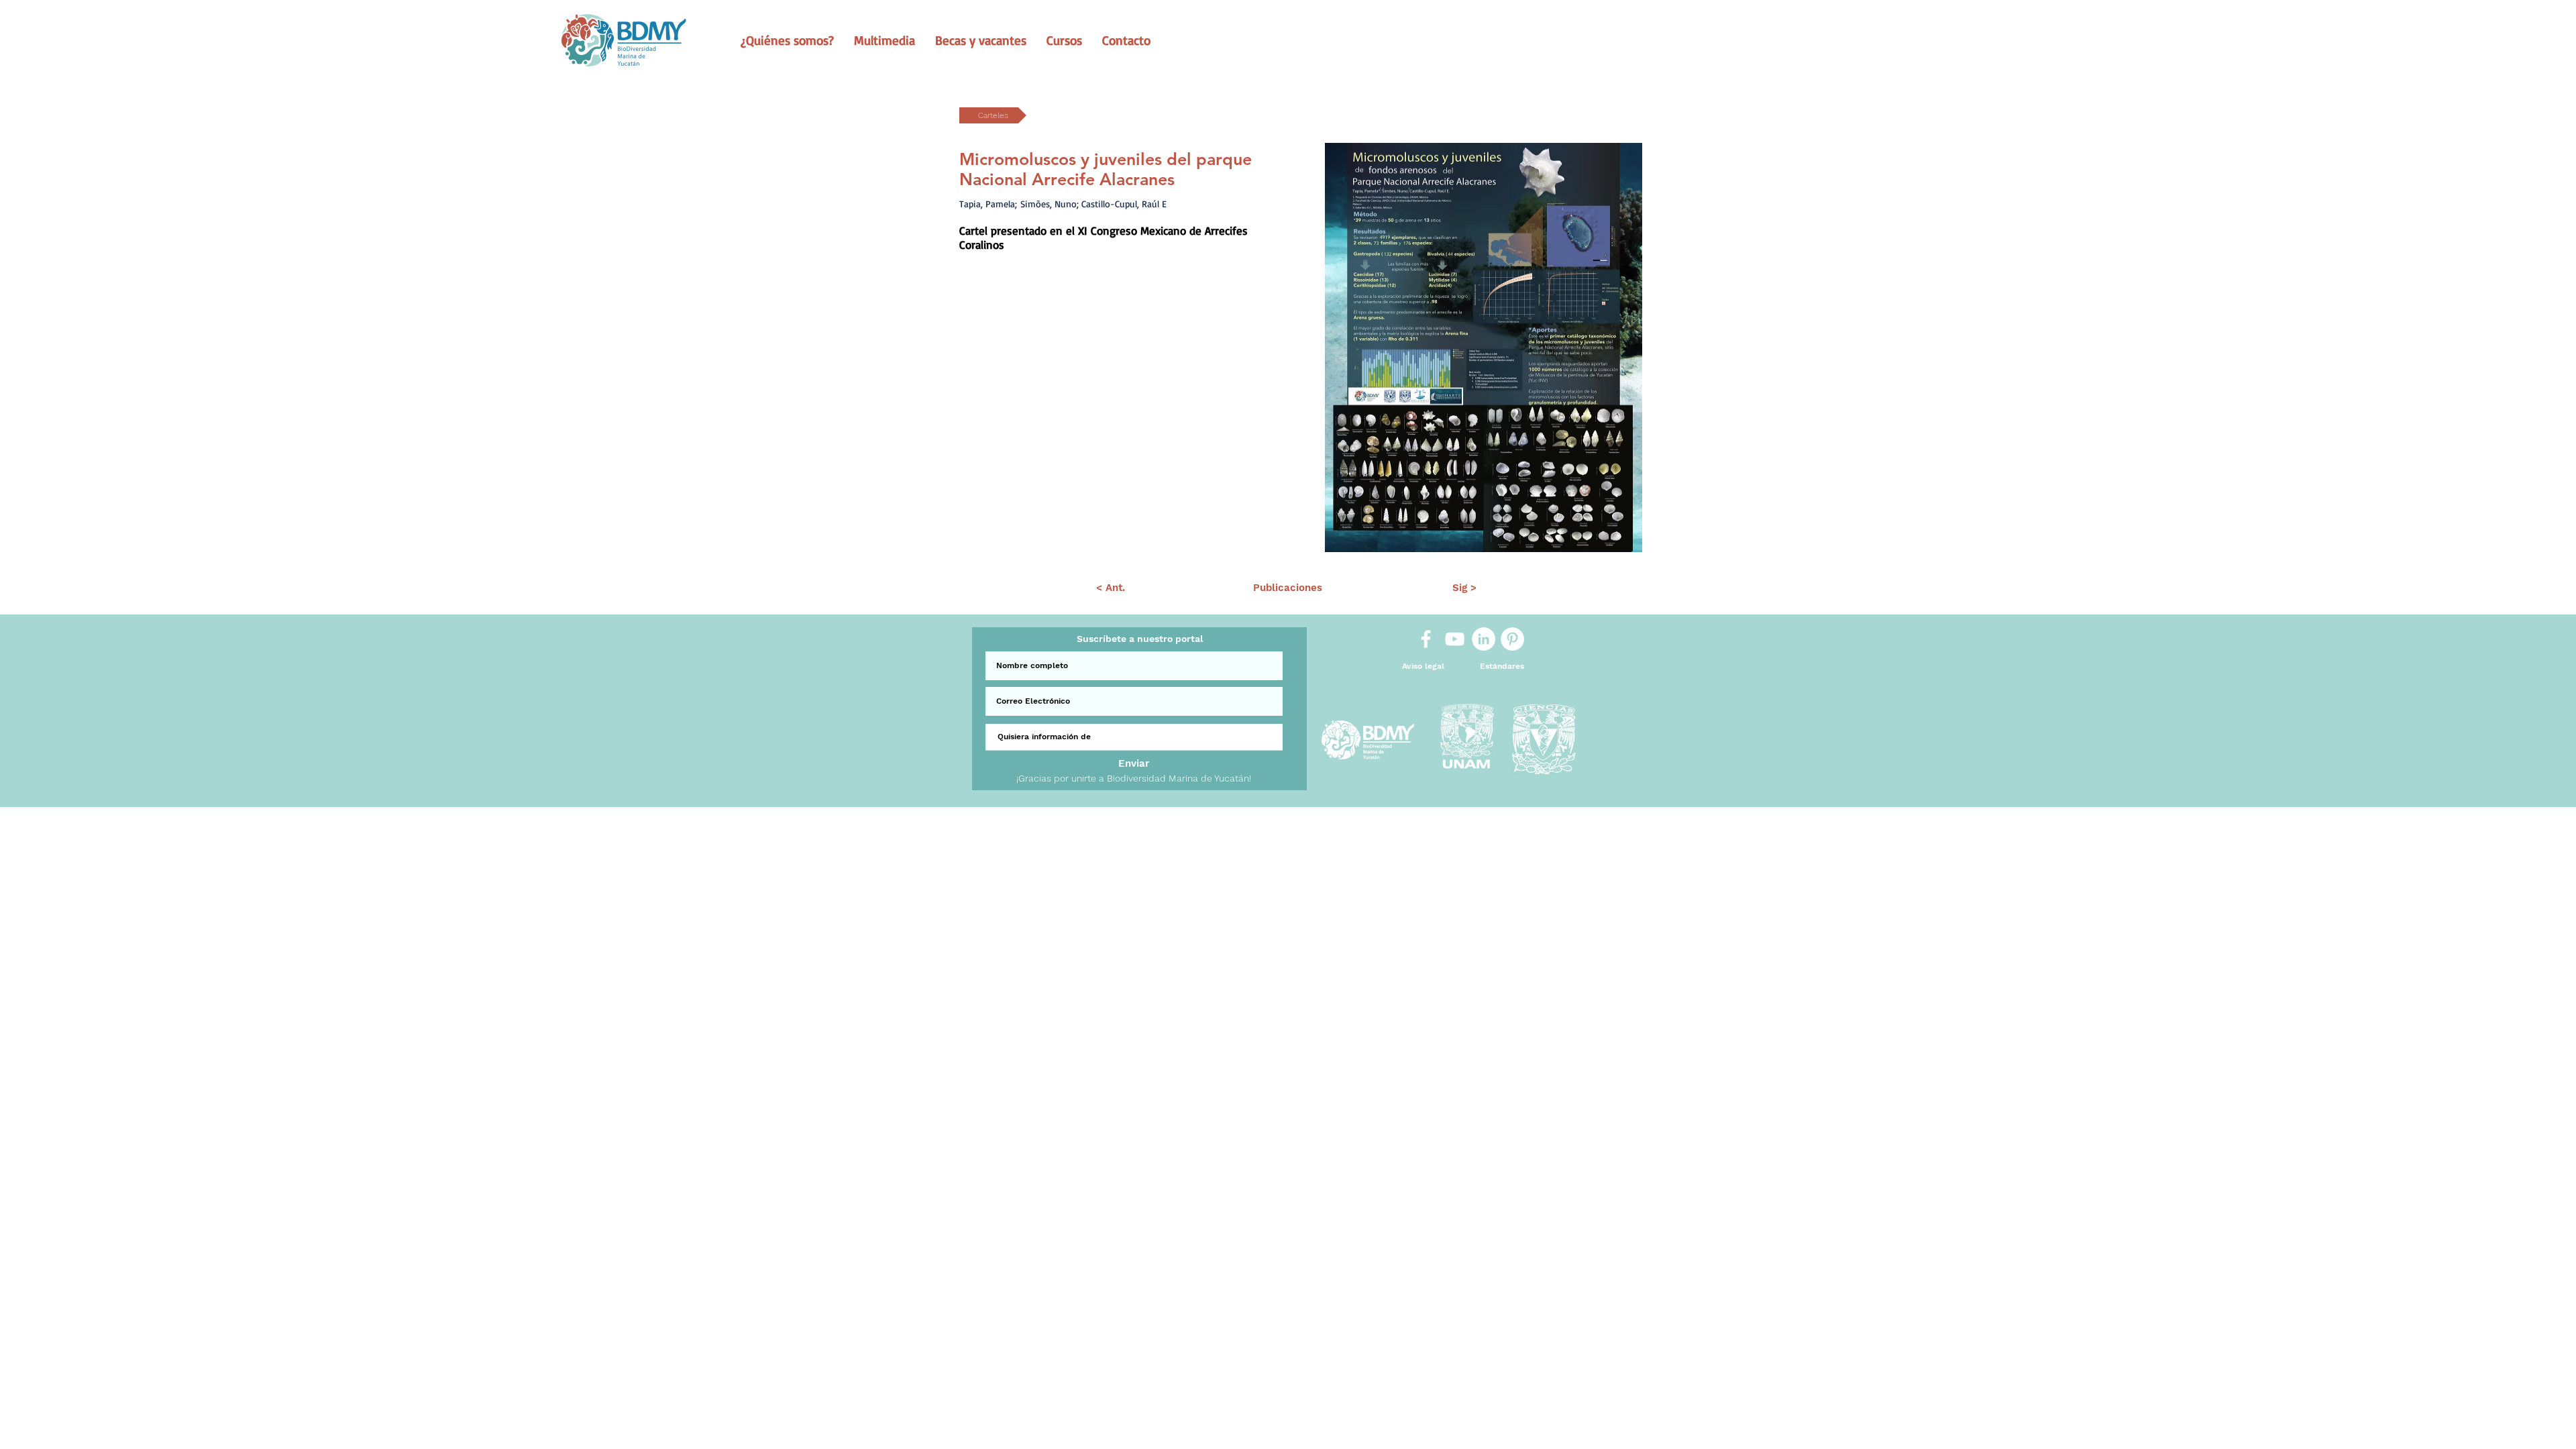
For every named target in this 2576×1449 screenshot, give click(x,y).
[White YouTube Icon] (1455, 639)
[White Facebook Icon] (1426, 639)
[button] (787, 40)
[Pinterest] (1512, 639)
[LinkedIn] (1484, 639)
